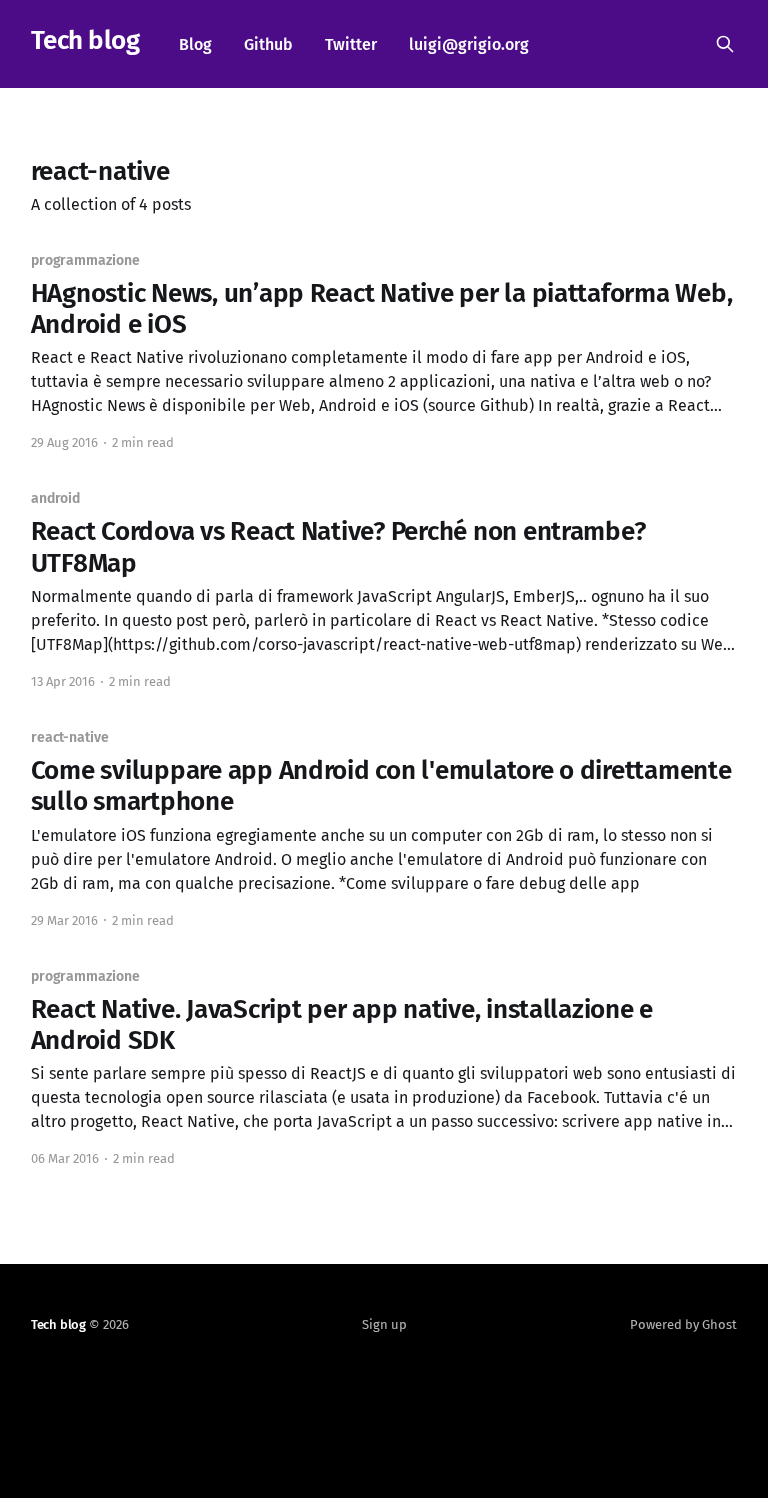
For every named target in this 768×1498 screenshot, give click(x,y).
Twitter (351, 44)
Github (268, 44)
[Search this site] (725, 44)
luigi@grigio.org (469, 44)
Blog (195, 44)
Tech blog (85, 41)
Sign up (384, 1324)
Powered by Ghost (683, 1324)
